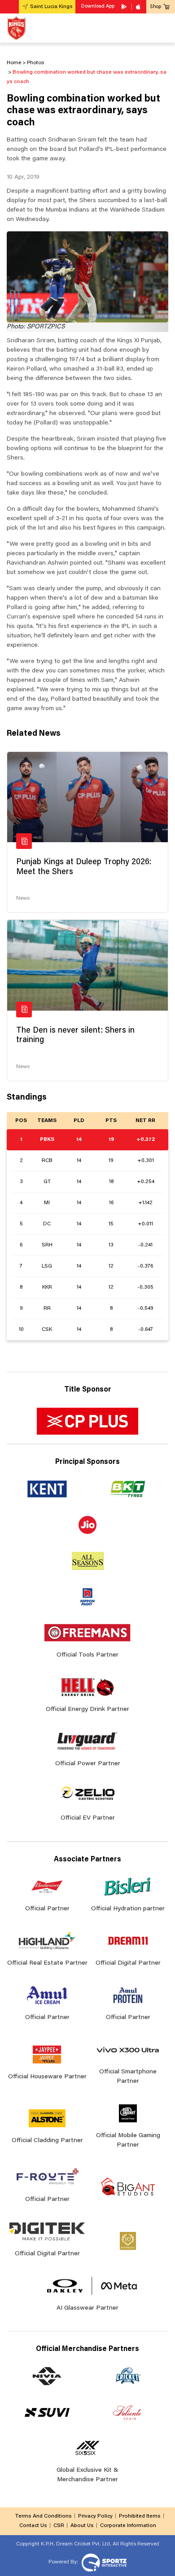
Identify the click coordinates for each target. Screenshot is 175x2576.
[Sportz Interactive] (103, 2562)
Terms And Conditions (43, 2516)
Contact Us (33, 2526)
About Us (82, 2526)
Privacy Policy (95, 2516)
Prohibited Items (140, 2516)
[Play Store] (125, 7)
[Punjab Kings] (16, 28)
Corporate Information (128, 2526)
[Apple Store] (139, 7)
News (23, 898)
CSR (59, 2526)
